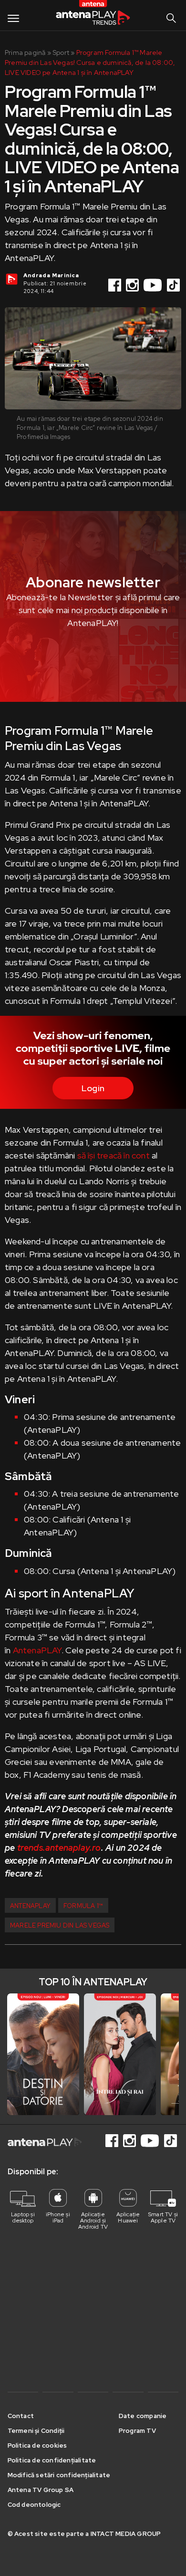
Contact (21, 2416)
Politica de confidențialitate (52, 2460)
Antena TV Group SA (41, 2490)
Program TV (137, 2431)
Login (93, 1088)
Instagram (133, 285)
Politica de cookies (37, 2446)
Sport (61, 52)
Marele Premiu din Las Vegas (60, 1925)
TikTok (174, 285)
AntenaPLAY (37, 1650)
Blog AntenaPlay (93, 15)
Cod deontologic (34, 2505)
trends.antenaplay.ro (59, 1848)
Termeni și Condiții (36, 2431)
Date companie (143, 2416)
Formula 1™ (83, 1906)
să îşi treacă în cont (114, 1155)
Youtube (154, 285)
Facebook (115, 285)
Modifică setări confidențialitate (59, 2475)
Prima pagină (25, 52)
